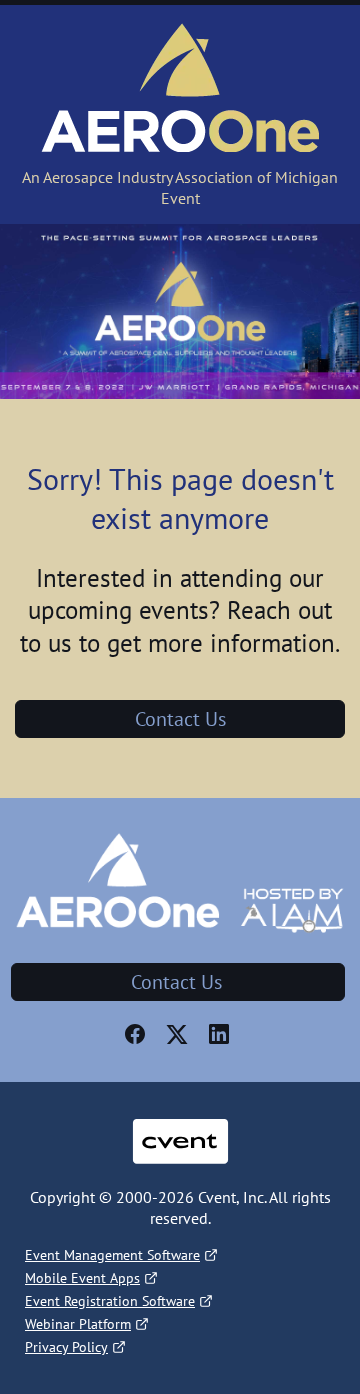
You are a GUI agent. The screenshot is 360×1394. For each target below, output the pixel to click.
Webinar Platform (78, 1324)
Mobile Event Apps (82, 1278)
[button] (138, 1040)
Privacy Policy (66, 1347)
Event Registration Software (110, 1301)
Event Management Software (112, 1255)
